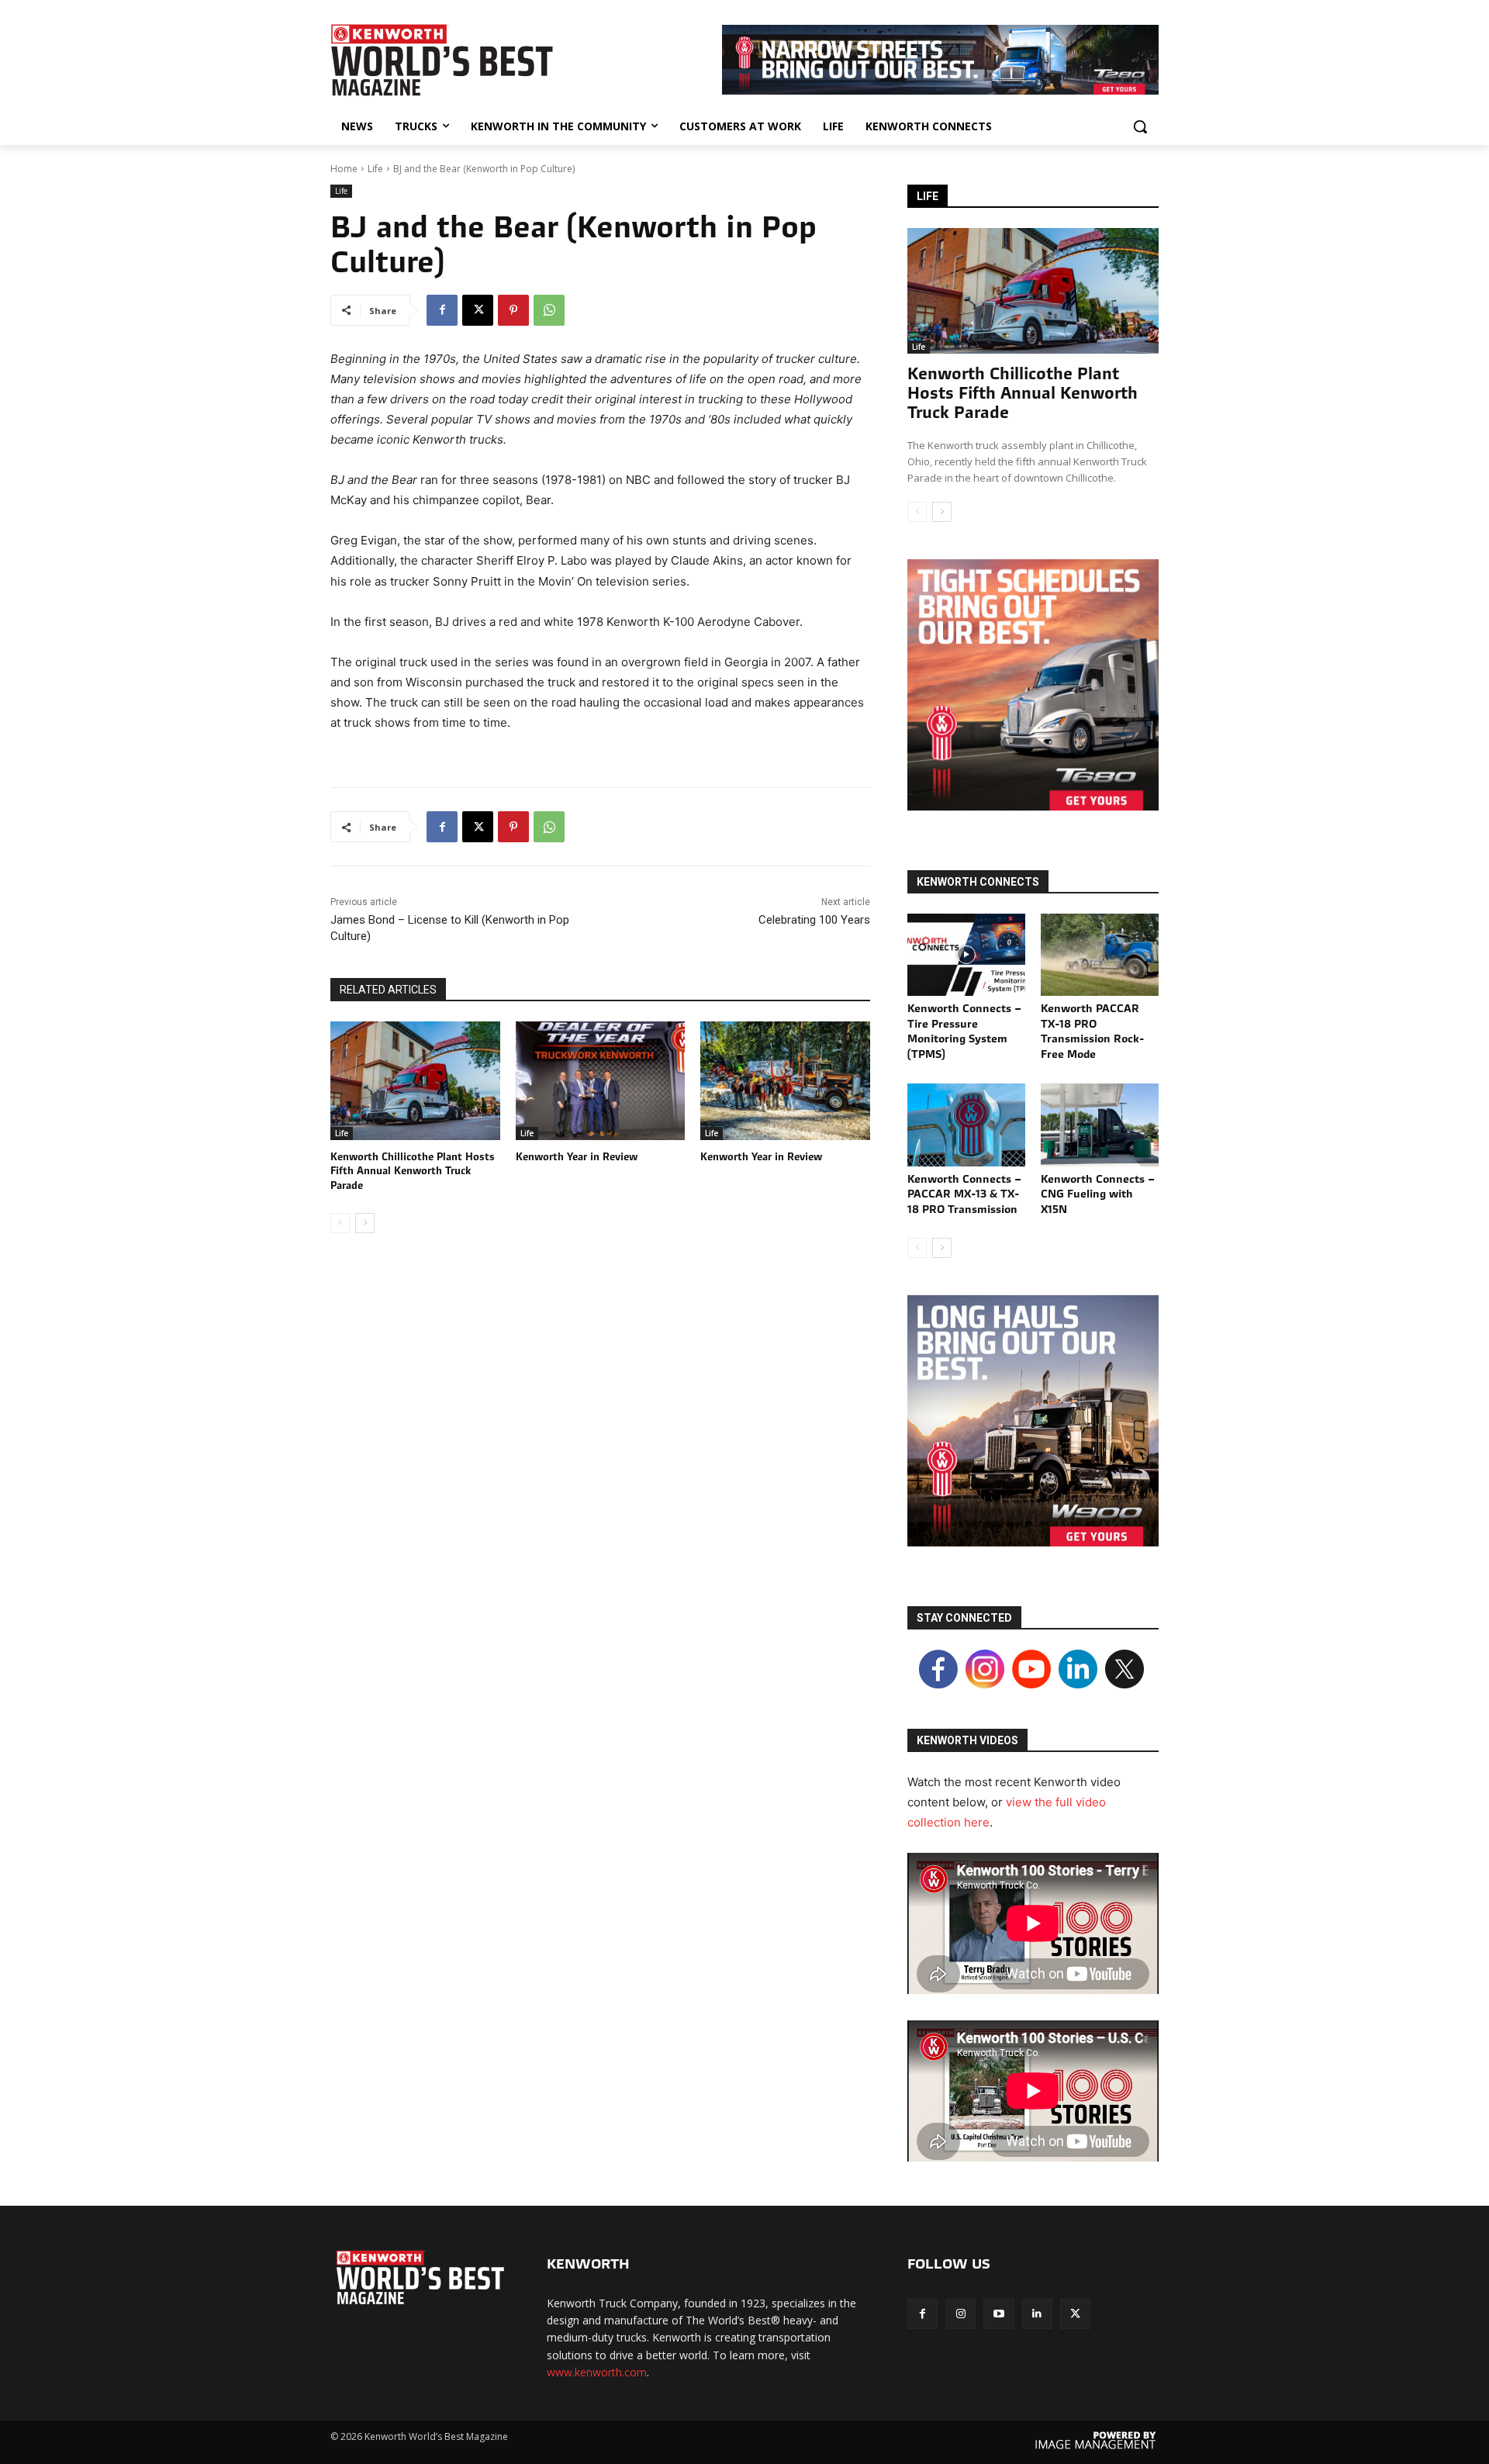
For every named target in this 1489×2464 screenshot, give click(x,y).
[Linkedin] (1037, 2314)
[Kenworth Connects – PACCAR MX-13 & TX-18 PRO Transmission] (966, 1125)
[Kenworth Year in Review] (601, 1081)
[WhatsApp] (549, 310)
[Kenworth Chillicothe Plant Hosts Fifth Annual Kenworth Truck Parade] (415, 1081)
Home (344, 169)
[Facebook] (442, 310)
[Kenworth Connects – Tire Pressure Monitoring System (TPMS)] (966, 955)
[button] (1140, 126)
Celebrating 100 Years (814, 920)
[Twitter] (1075, 2314)
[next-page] (365, 1223)
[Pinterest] (513, 310)
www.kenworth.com (597, 2372)
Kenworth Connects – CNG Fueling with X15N (1098, 1194)
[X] (478, 310)
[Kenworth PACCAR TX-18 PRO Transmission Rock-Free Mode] (1100, 955)
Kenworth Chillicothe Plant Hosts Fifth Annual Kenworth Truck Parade (413, 1171)
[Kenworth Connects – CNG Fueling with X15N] (1100, 1125)
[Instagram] (960, 2314)
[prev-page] (340, 1223)
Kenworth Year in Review (577, 1157)
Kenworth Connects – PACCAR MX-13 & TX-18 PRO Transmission (964, 1194)
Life (375, 169)
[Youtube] (998, 2314)
